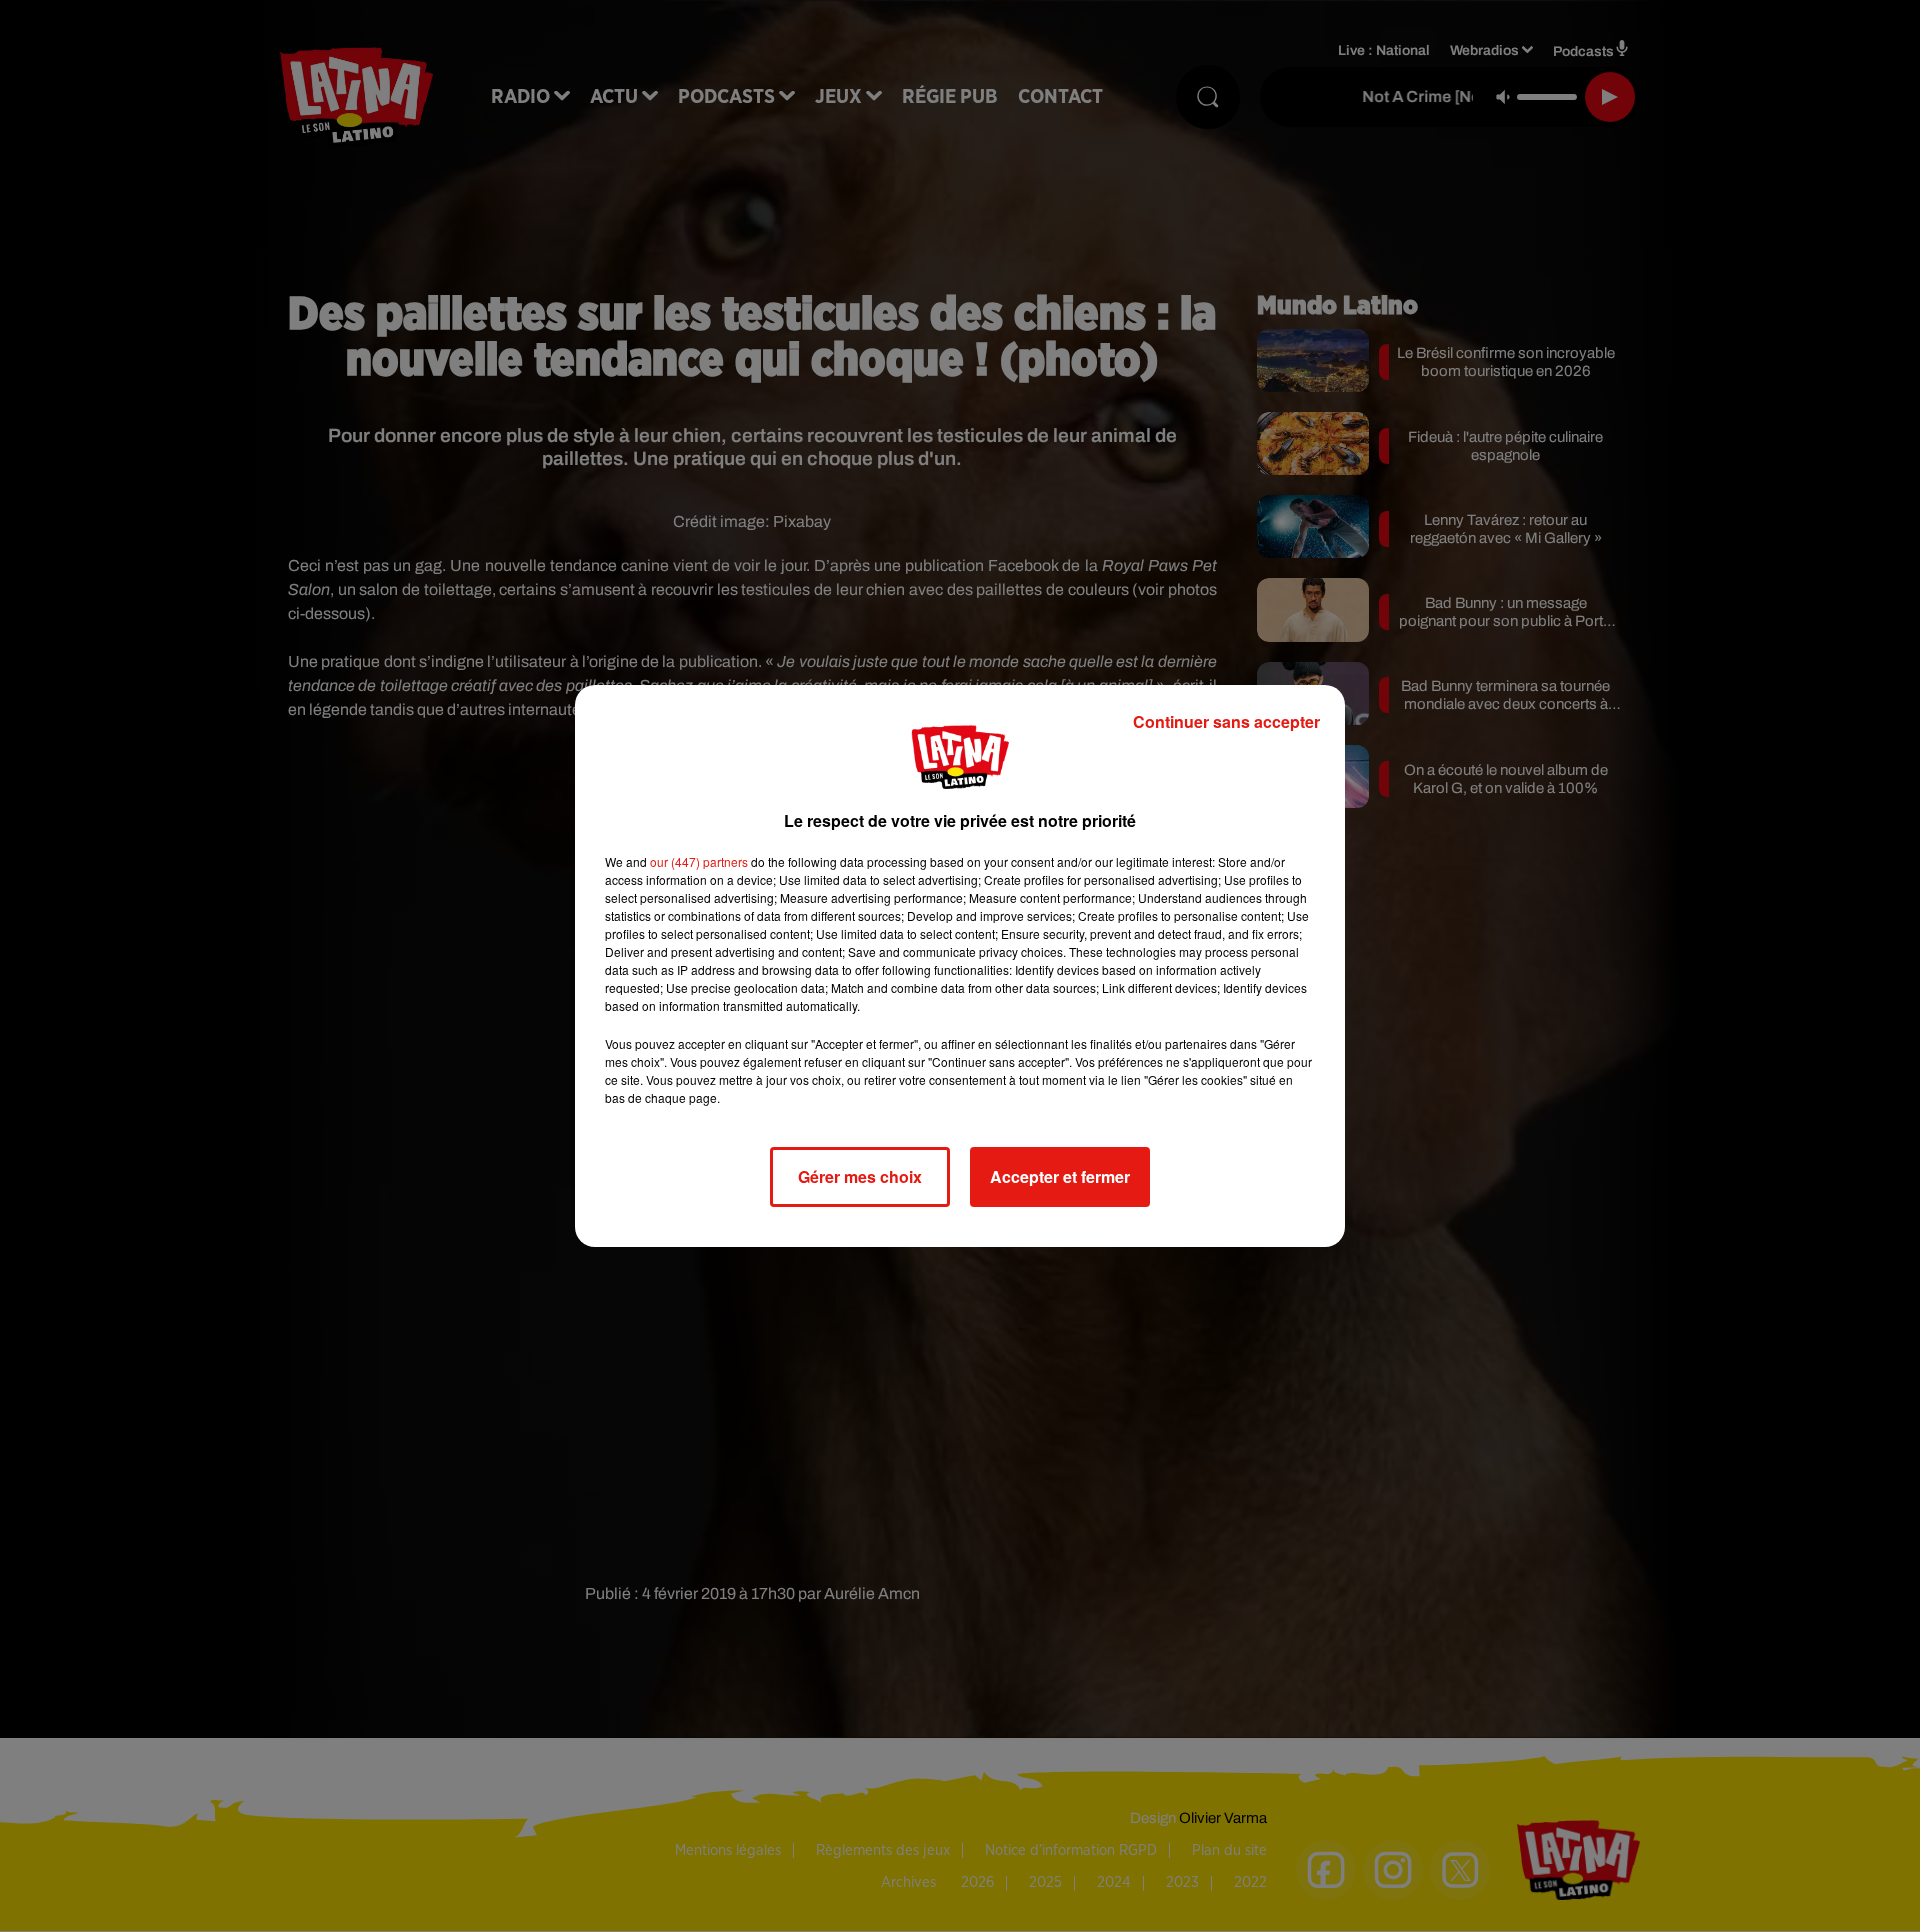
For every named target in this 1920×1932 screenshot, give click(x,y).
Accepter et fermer (1060, 1176)
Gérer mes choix (860, 1176)
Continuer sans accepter (1226, 721)
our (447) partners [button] (699, 861)
